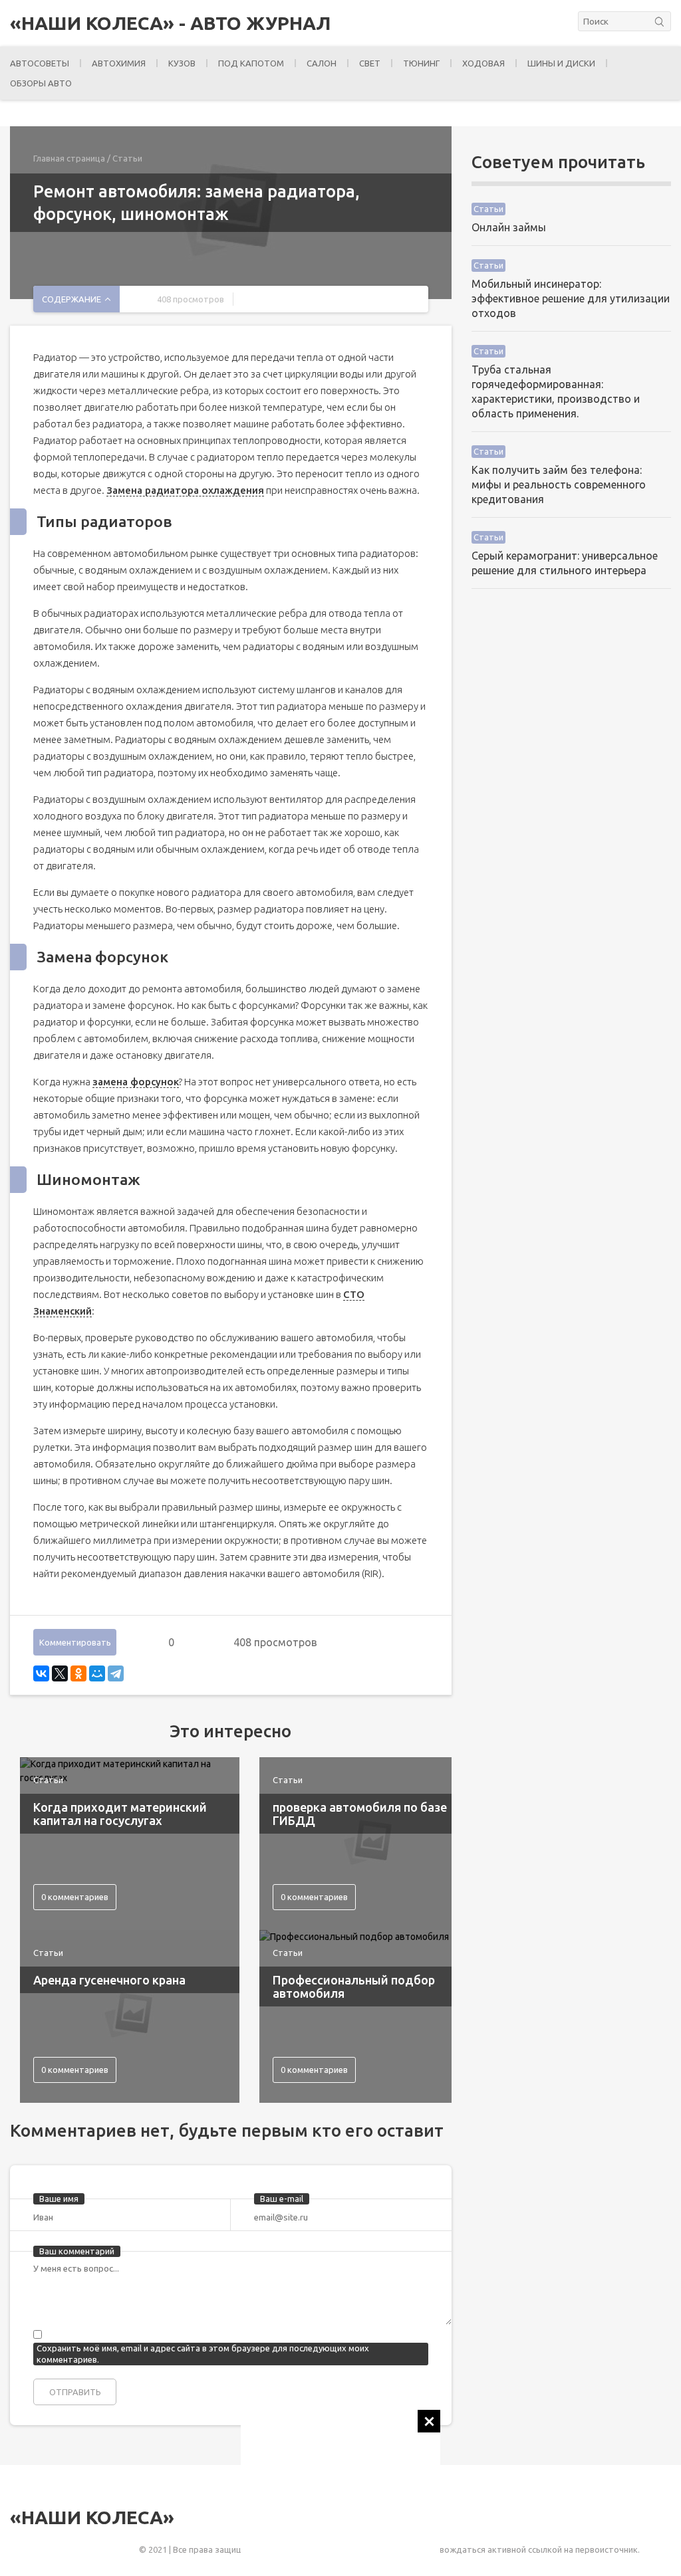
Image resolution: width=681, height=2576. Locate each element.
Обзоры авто (41, 83)
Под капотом (251, 63)
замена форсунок (136, 1082)
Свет (370, 63)
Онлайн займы (509, 227)
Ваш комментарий (77, 2251)
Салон (322, 63)
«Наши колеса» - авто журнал (170, 23)
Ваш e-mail (282, 2199)
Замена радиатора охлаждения (185, 490)
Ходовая (483, 63)
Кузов (182, 63)
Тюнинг (421, 63)
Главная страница (69, 158)
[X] (60, 1673)
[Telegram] (116, 1673)
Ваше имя (59, 2199)
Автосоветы (40, 63)
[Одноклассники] (78, 1673)
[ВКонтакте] (41, 1673)
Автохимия (119, 63)
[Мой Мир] (97, 1673)
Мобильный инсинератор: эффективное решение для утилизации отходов (571, 298)
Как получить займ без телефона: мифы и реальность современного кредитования (559, 484)
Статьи (127, 158)
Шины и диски (561, 63)
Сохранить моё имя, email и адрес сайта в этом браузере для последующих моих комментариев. (203, 2354)
